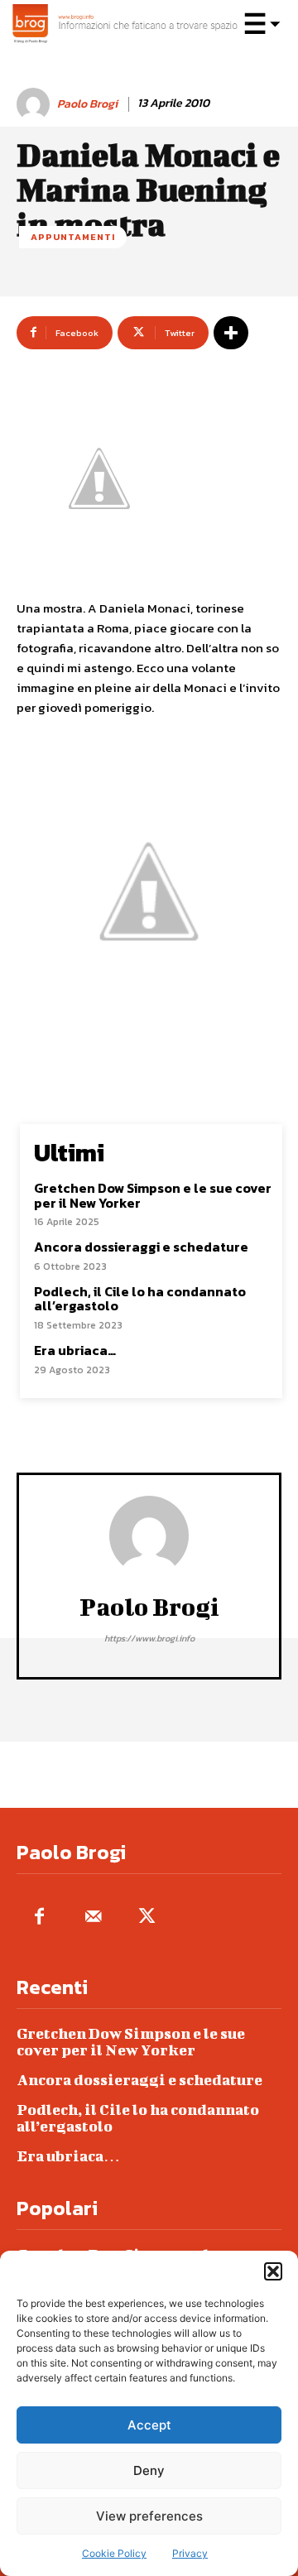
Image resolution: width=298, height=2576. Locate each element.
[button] (273, 2271)
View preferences (149, 2516)
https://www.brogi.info (149, 1638)
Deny (149, 2470)
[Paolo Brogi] (36, 104)
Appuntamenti (73, 237)
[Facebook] (39, 1918)
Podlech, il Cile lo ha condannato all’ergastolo (140, 1299)
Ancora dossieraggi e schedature (141, 1247)
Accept (149, 2425)
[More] (231, 333)
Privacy (190, 2553)
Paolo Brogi (87, 105)
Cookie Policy (114, 2553)
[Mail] (93, 1918)
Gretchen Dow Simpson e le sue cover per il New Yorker (153, 1195)
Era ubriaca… (75, 1350)
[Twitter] (147, 1918)
